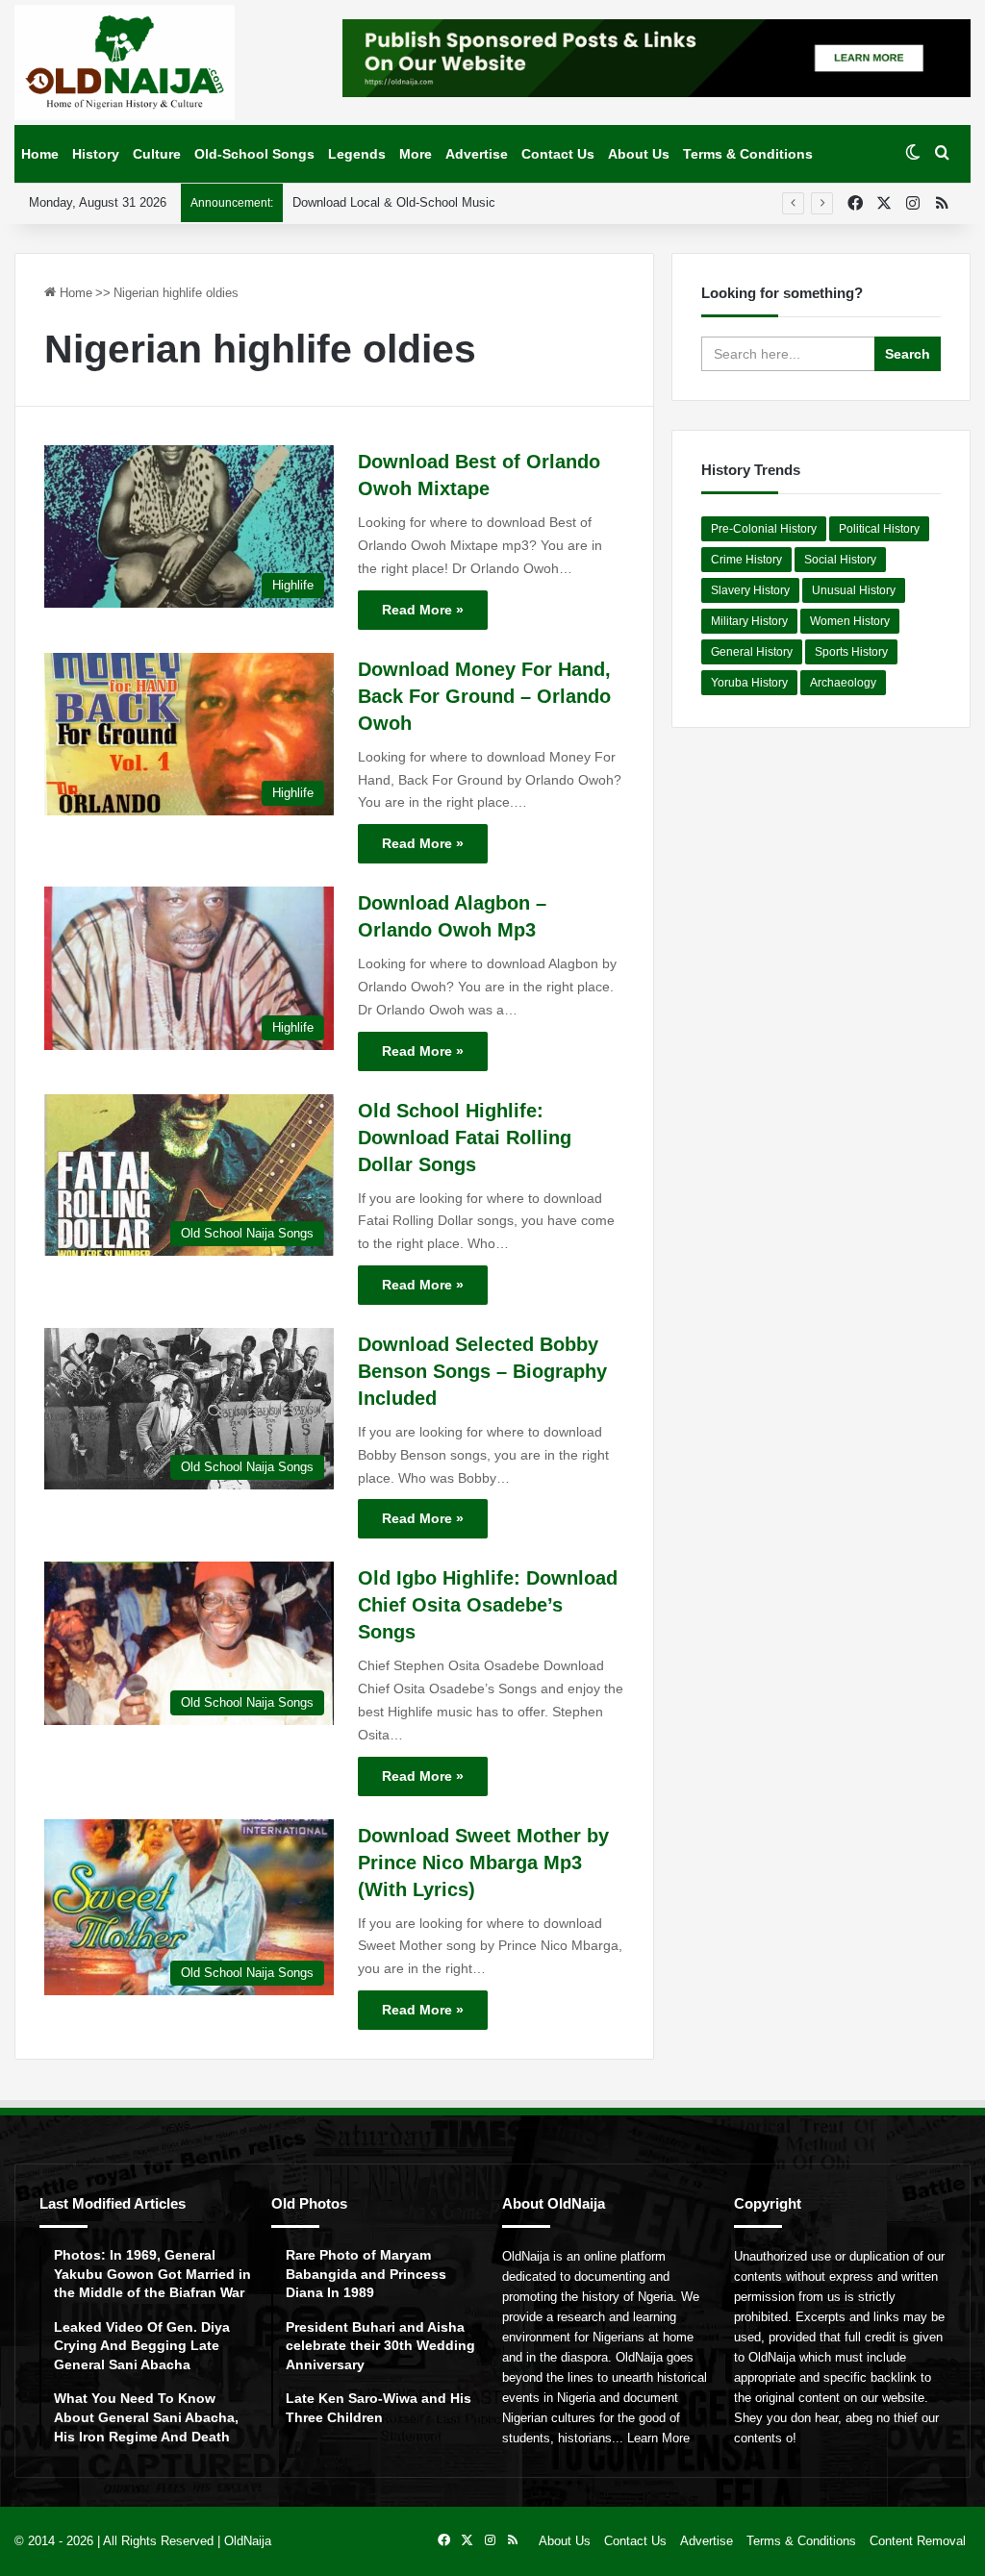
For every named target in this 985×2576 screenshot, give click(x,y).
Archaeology (843, 683)
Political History (879, 529)
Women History (850, 621)
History (96, 154)
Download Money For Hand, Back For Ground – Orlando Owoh (484, 696)
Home (40, 154)
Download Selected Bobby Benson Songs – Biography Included (482, 1371)
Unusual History (854, 590)
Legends (357, 154)
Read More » (423, 610)
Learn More (658, 2438)
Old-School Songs (254, 154)
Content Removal (918, 2541)
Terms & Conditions (748, 154)
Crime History (746, 560)
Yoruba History (749, 683)
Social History (840, 560)
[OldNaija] (125, 63)
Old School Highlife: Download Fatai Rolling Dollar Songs (465, 1138)
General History (752, 652)
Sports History (851, 652)
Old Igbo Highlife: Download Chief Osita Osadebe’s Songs (488, 1605)
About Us (639, 154)
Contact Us (558, 154)
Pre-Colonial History (764, 529)
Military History (749, 621)
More (416, 154)
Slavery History (750, 590)
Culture (157, 154)
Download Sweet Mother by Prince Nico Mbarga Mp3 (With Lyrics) (483, 1863)
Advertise (477, 154)
